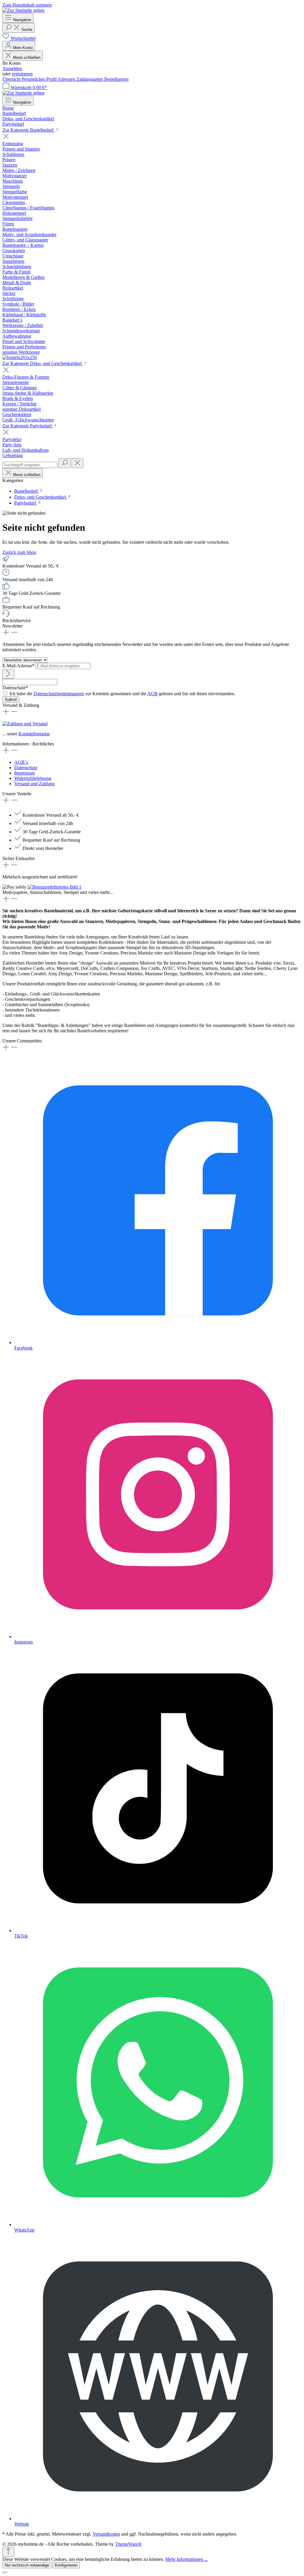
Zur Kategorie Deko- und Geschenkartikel (43, 363)
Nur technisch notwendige (27, 2565)
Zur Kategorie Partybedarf (28, 426)
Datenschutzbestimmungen (59, 694)
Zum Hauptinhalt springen (27, 5)
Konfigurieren (66, 2565)
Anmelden (12, 68)
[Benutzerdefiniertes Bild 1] (54, 887)
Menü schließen (27, 57)
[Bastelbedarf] (20, 357)
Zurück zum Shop (19, 552)
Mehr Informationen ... (187, 2559)
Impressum (24, 773)
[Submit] (8, 674)
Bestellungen (116, 79)
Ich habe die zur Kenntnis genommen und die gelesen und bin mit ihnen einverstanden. (122, 694)
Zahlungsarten (90, 79)
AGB (152, 694)
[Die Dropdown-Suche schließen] (77, 463)
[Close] (5, 2572)
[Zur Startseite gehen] (23, 10)
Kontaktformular (34, 734)
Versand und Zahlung (34, 784)
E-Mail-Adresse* (19, 666)
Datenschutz (26, 768)
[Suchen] (64, 463)
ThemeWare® (128, 2544)
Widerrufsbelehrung (33, 778)
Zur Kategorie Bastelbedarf (28, 130)
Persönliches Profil (40, 79)
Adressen (67, 79)
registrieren (22, 74)
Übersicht (12, 79)
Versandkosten (106, 2534)
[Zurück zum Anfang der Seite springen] (8, 2552)
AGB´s (21, 762)
